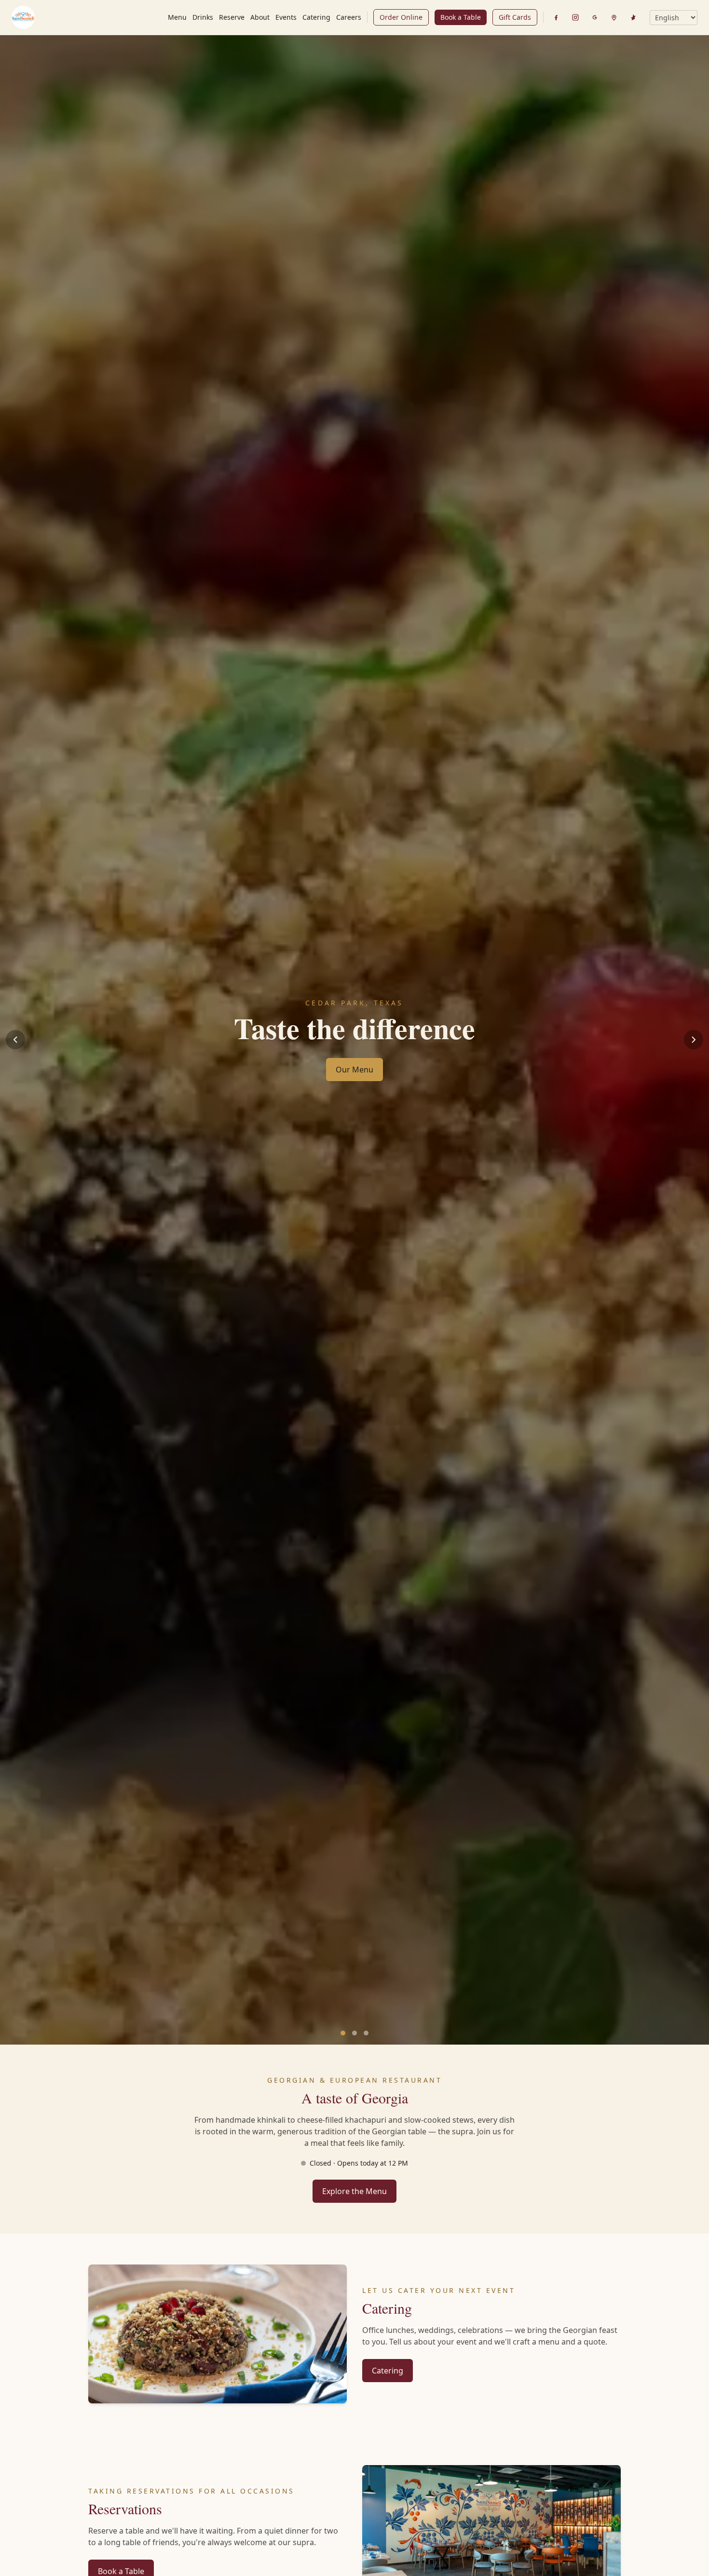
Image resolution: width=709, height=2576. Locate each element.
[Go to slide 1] (343, 2033)
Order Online (401, 17)
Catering (316, 17)
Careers (349, 17)
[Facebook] (556, 17)
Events (286, 17)
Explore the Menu (354, 2191)
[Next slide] (694, 1040)
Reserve (232, 17)
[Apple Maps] (614, 17)
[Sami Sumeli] (23, 17)
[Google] (595, 17)
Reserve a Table (355, 1076)
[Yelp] (633, 17)
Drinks (203, 17)
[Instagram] (575, 17)
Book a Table (461, 17)
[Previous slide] (15, 1040)
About (260, 17)
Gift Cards (515, 17)
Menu (177, 17)
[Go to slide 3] (366, 2033)
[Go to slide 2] (354, 2033)
